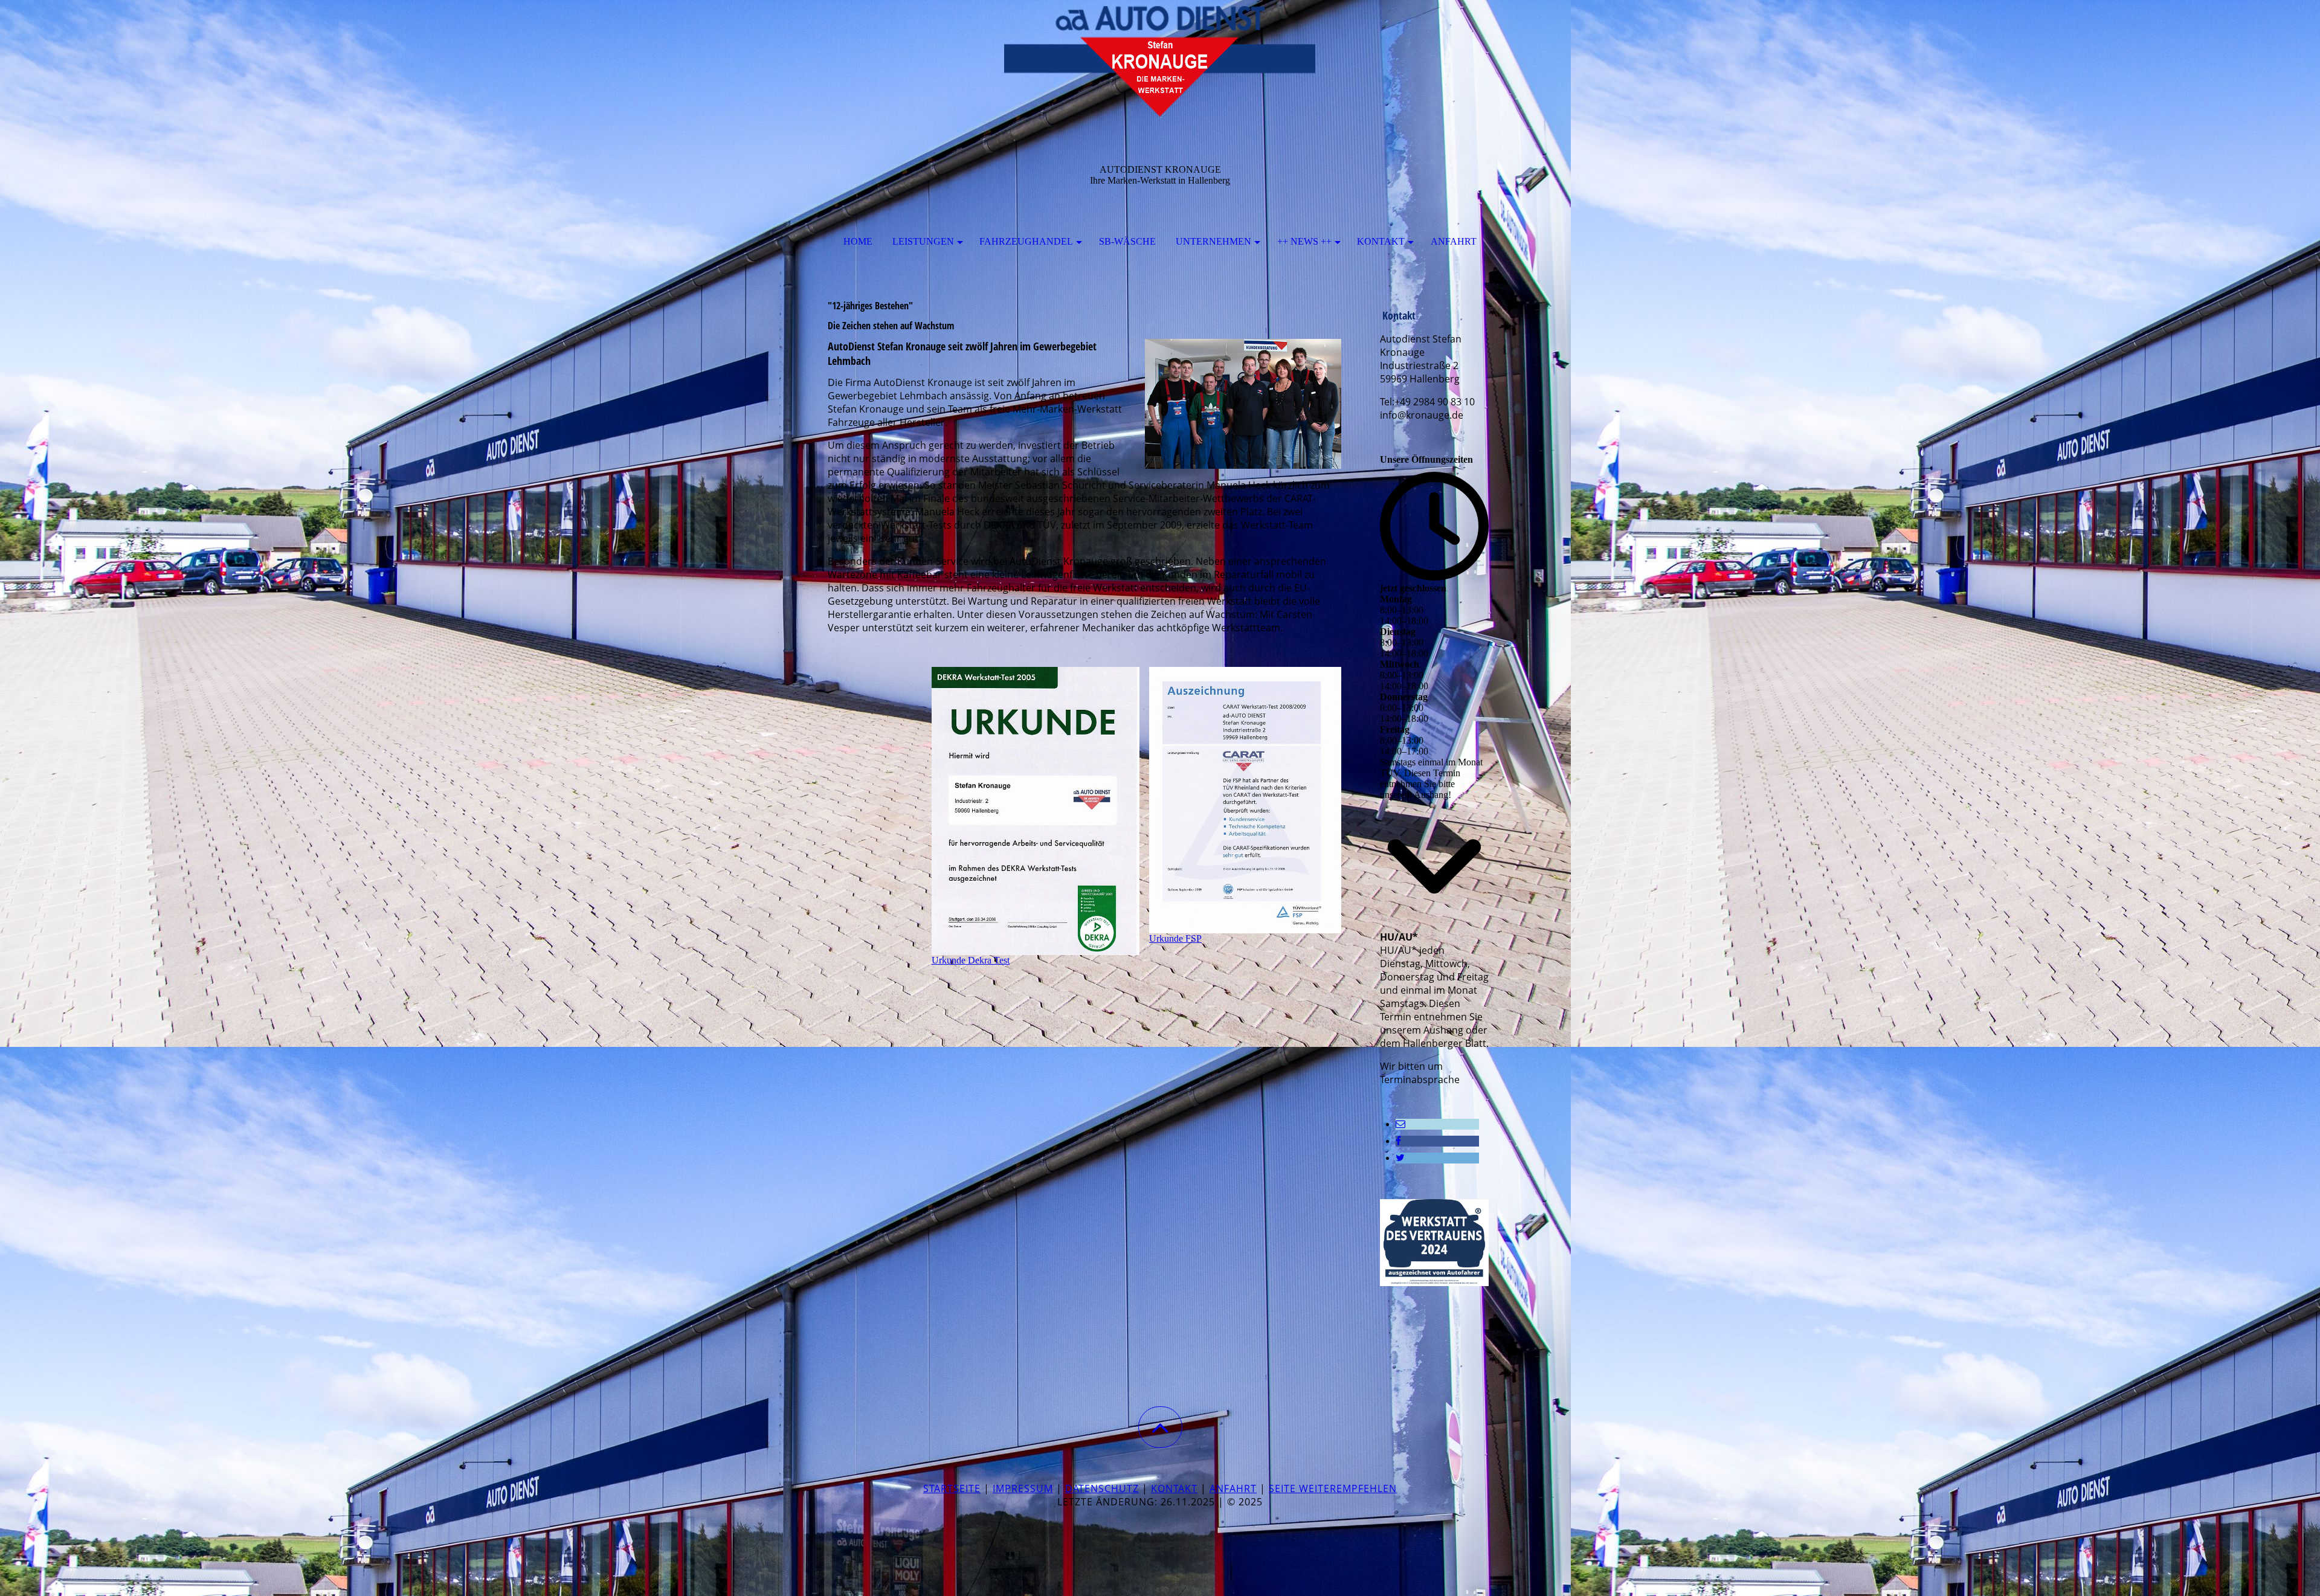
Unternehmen (1213, 241)
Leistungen (923, 241)
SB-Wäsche (1127, 241)
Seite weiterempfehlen (1333, 1488)
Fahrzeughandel (1026, 241)
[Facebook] (1398, 1141)
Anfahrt (1454, 241)
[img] (1160, 60)
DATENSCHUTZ (1102, 1488)
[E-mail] (1400, 1124)
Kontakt (1381, 241)
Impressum (1023, 1488)
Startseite (952, 1488)
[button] (1160, 1427)
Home (858, 241)
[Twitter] (1400, 1158)
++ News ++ (1304, 241)
